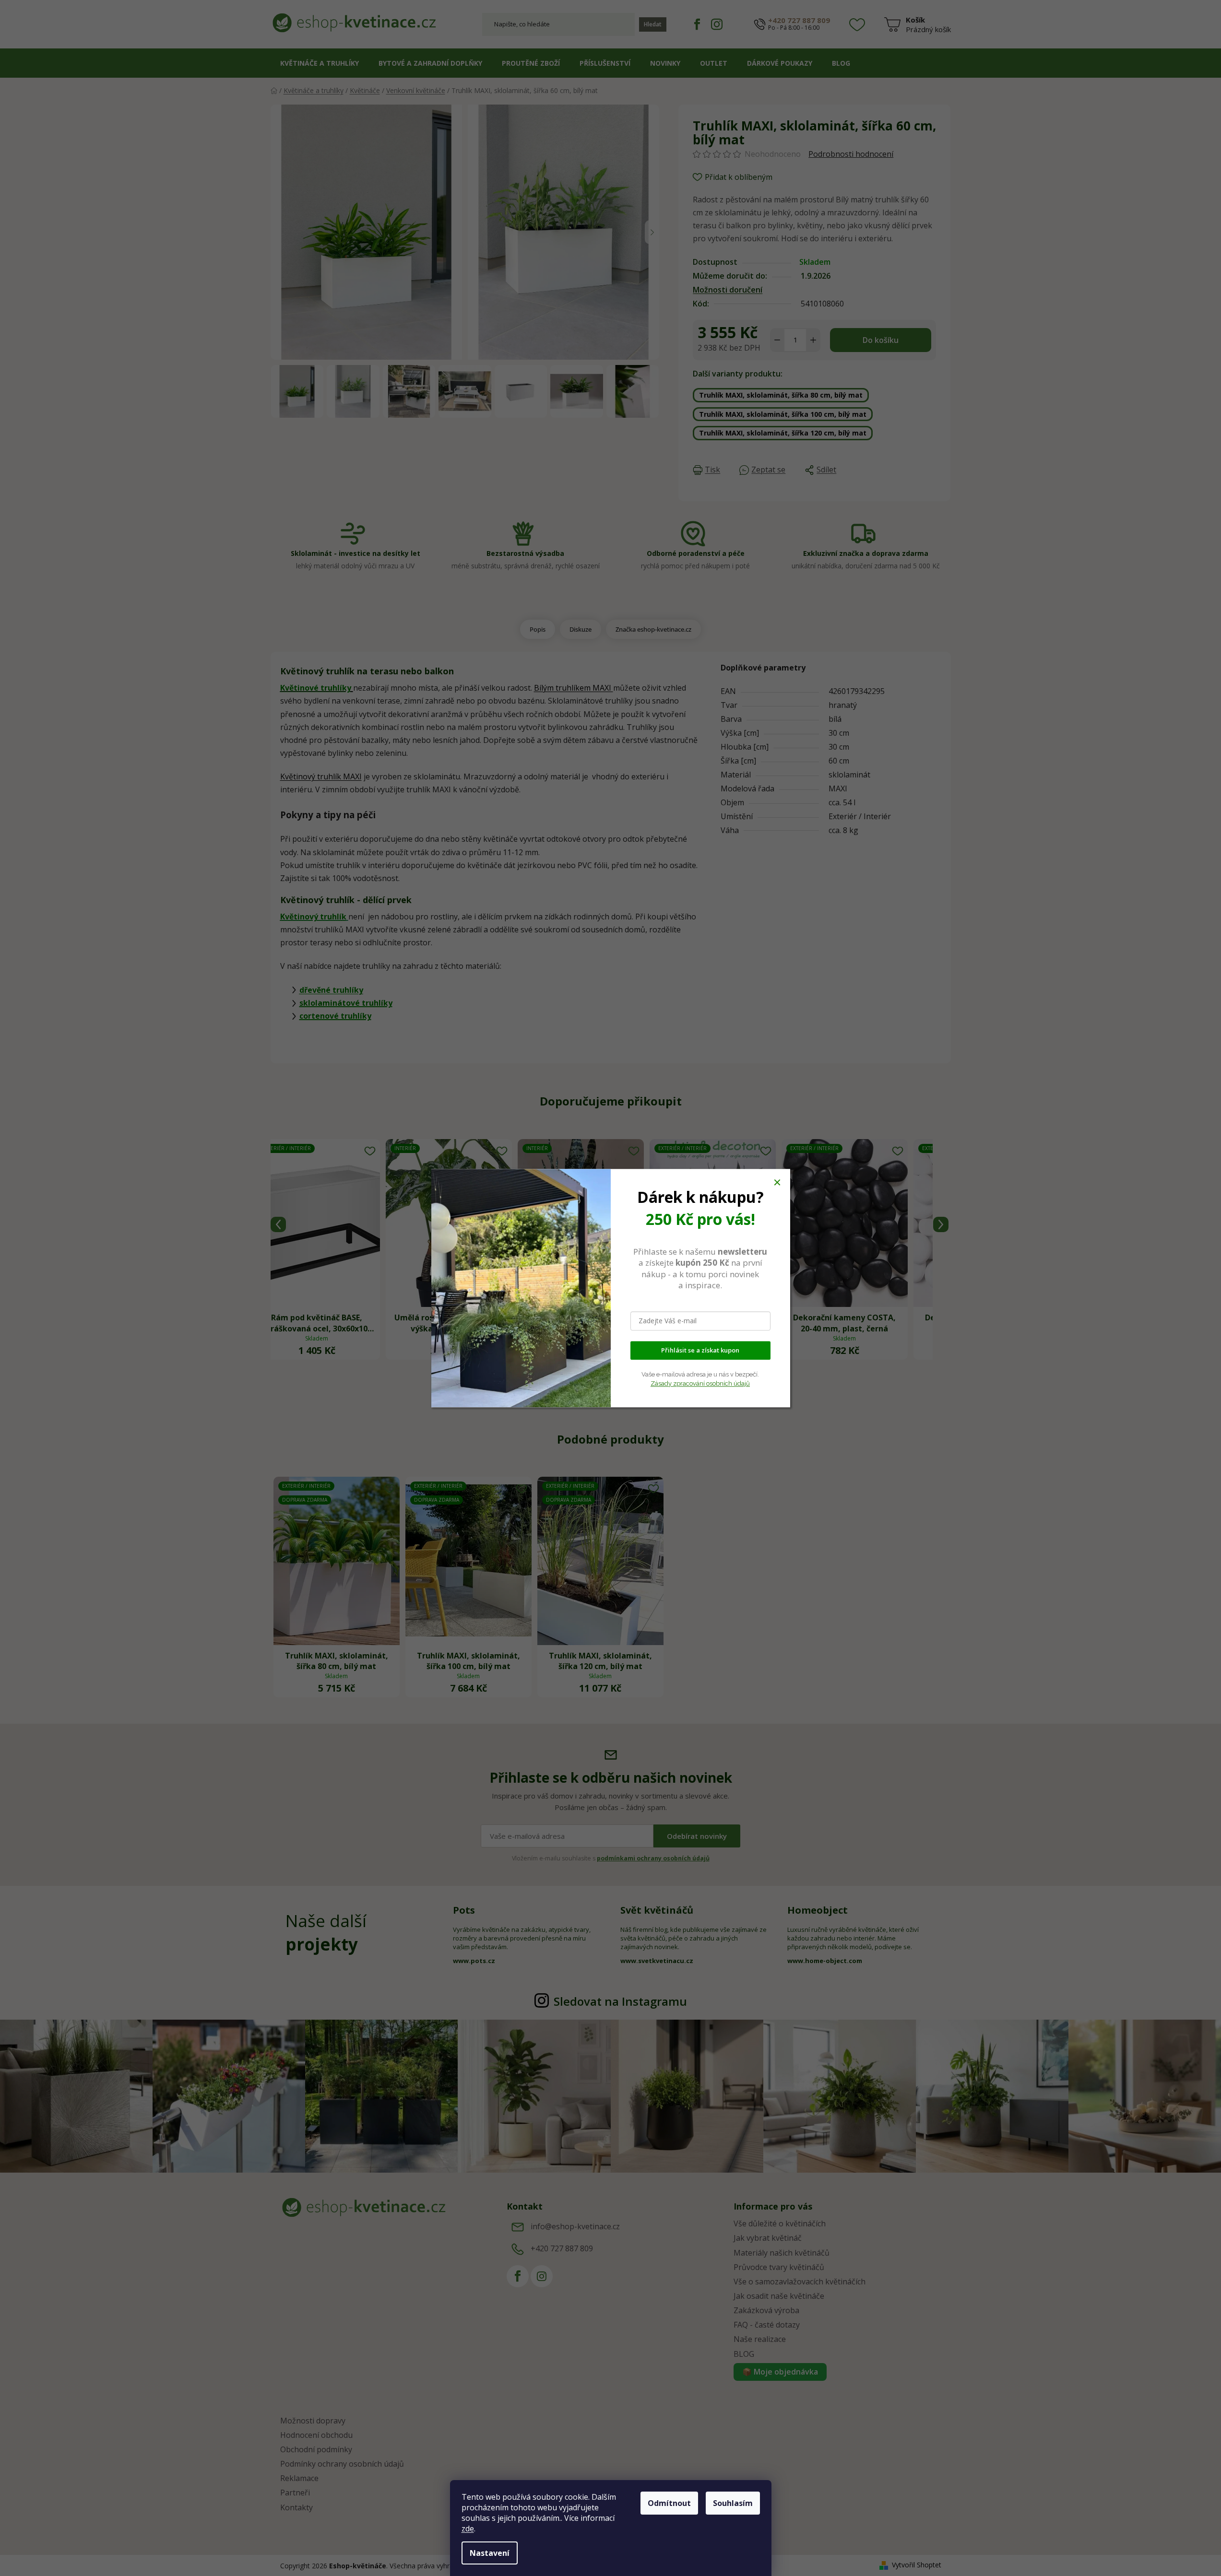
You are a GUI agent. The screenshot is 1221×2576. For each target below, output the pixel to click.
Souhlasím (733, 2503)
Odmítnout (669, 2503)
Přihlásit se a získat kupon (700, 1350)
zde (468, 2529)
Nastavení (490, 2553)
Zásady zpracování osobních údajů (700, 1383)
